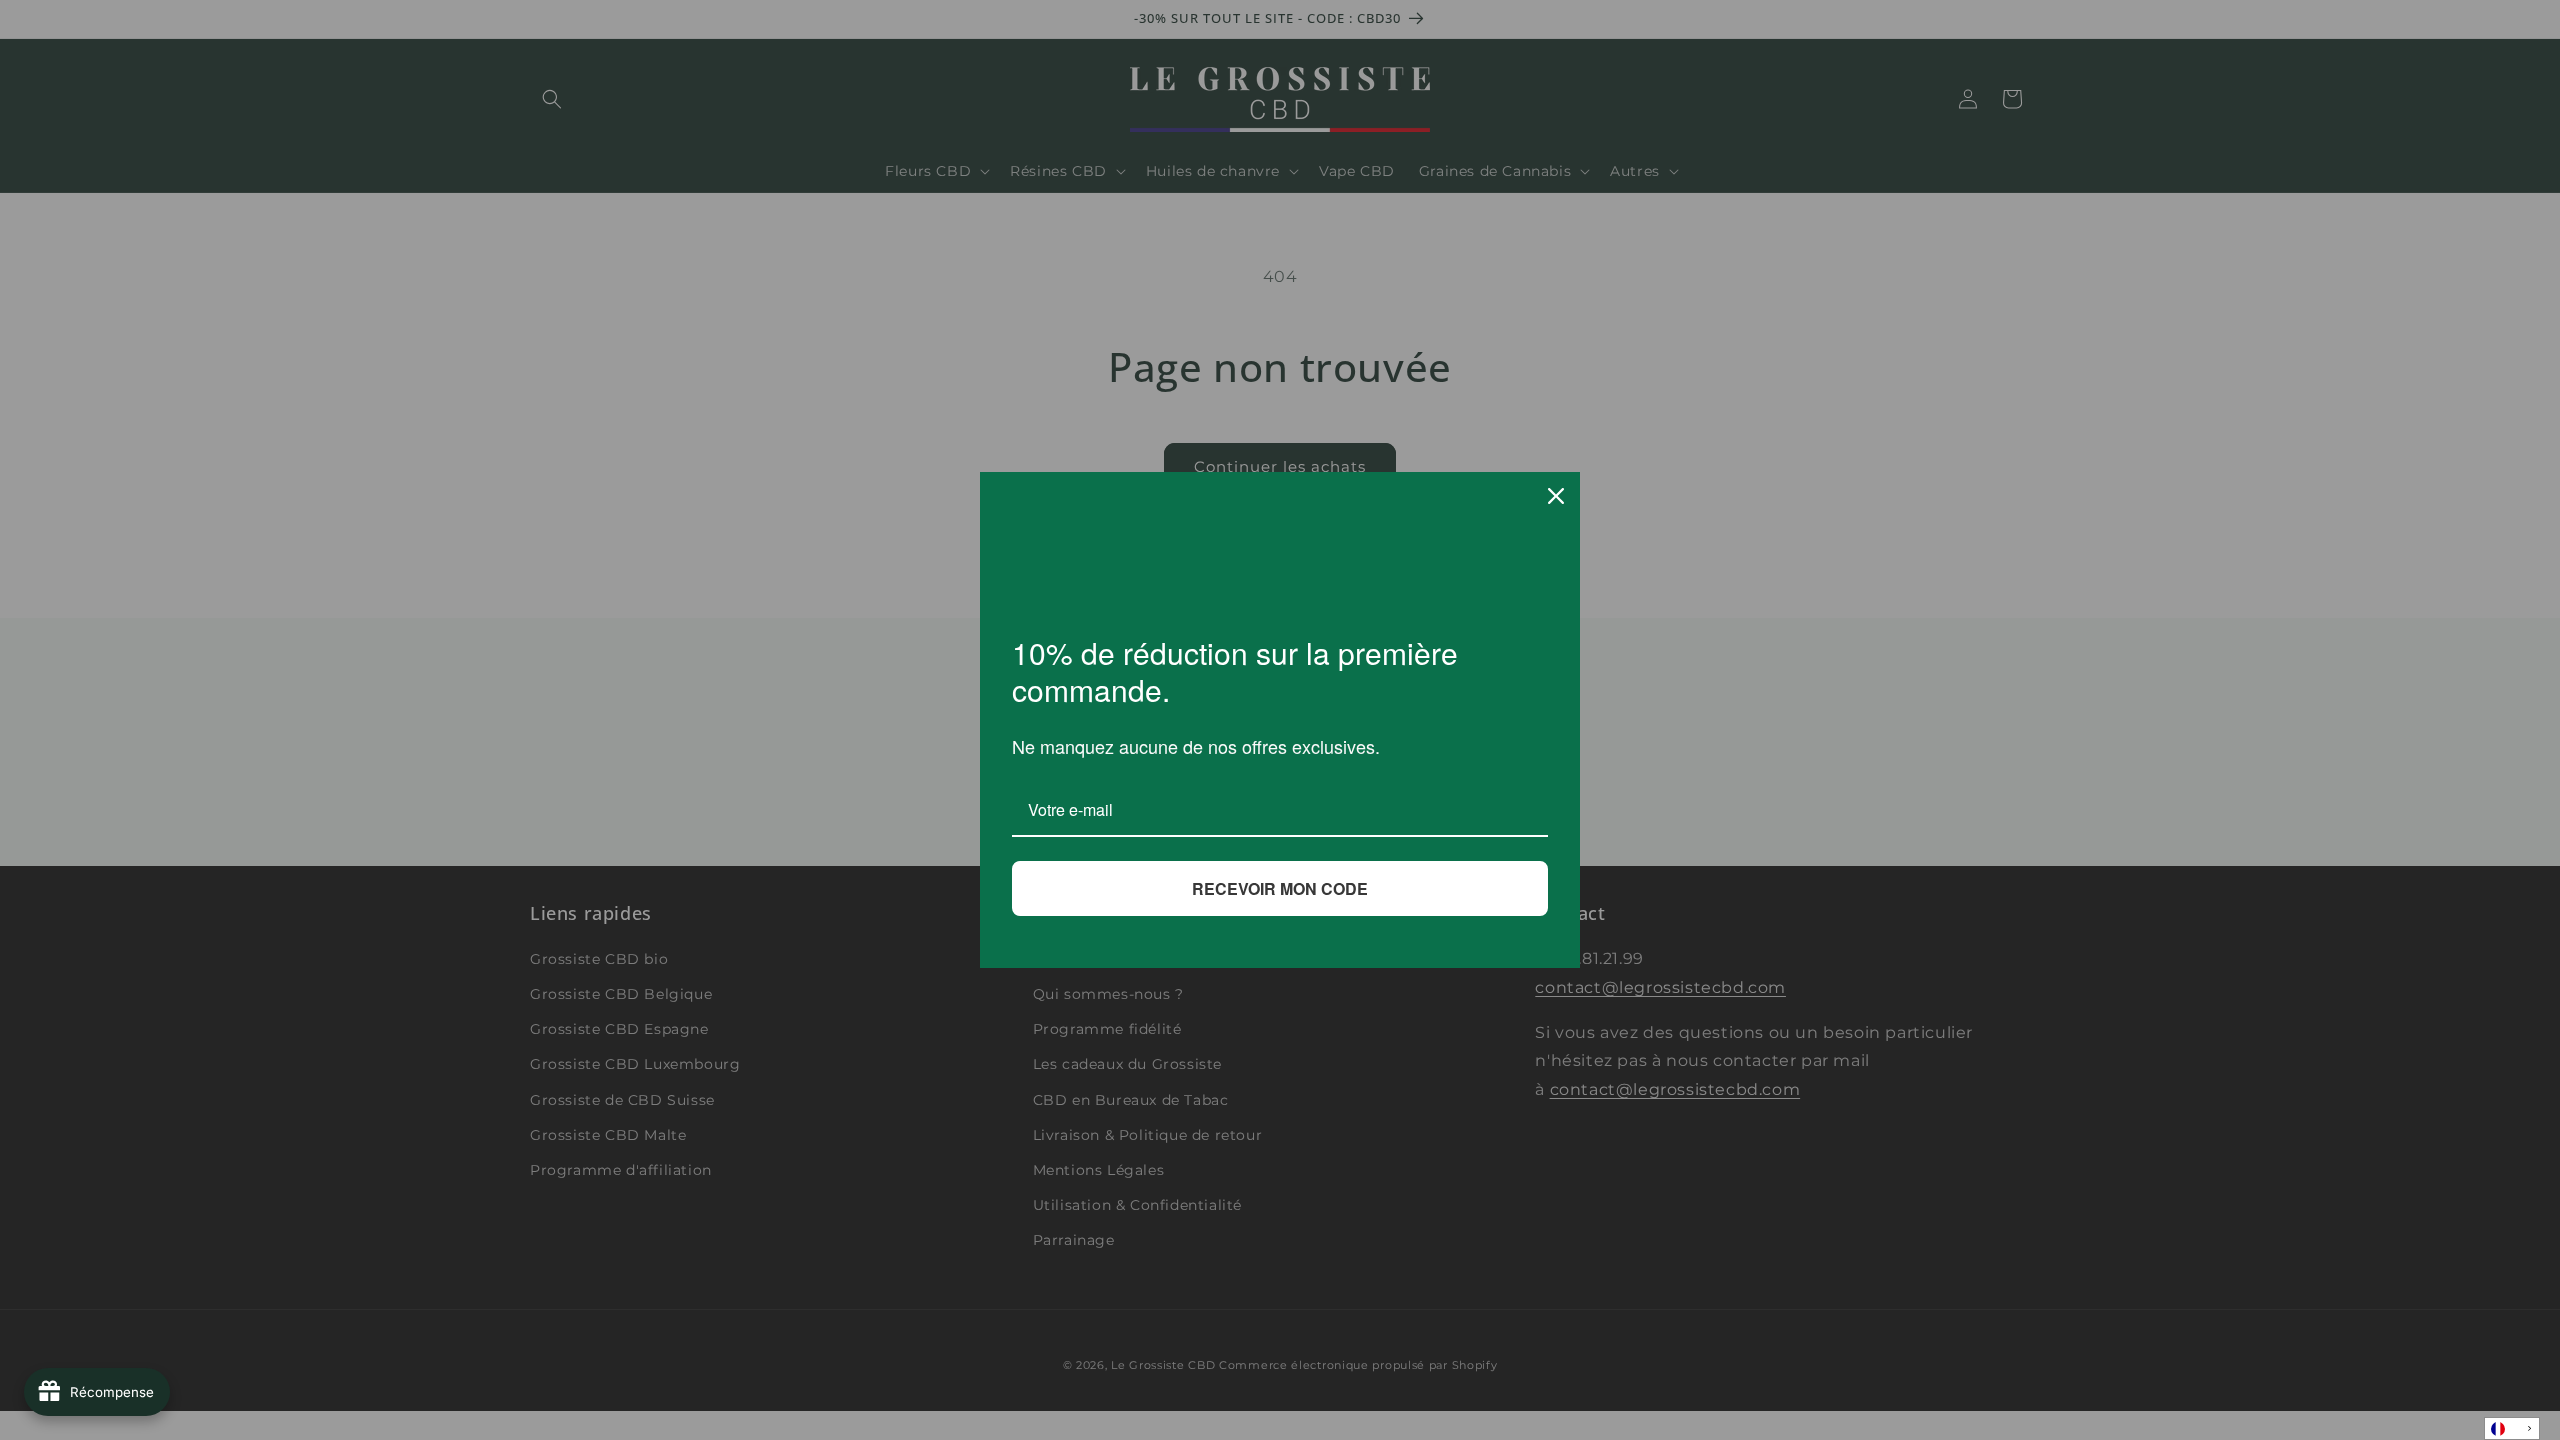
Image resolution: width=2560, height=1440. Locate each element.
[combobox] (2512, 1428)
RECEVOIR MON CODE (1280, 888)
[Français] (2512, 1428)
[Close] (1556, 496)
